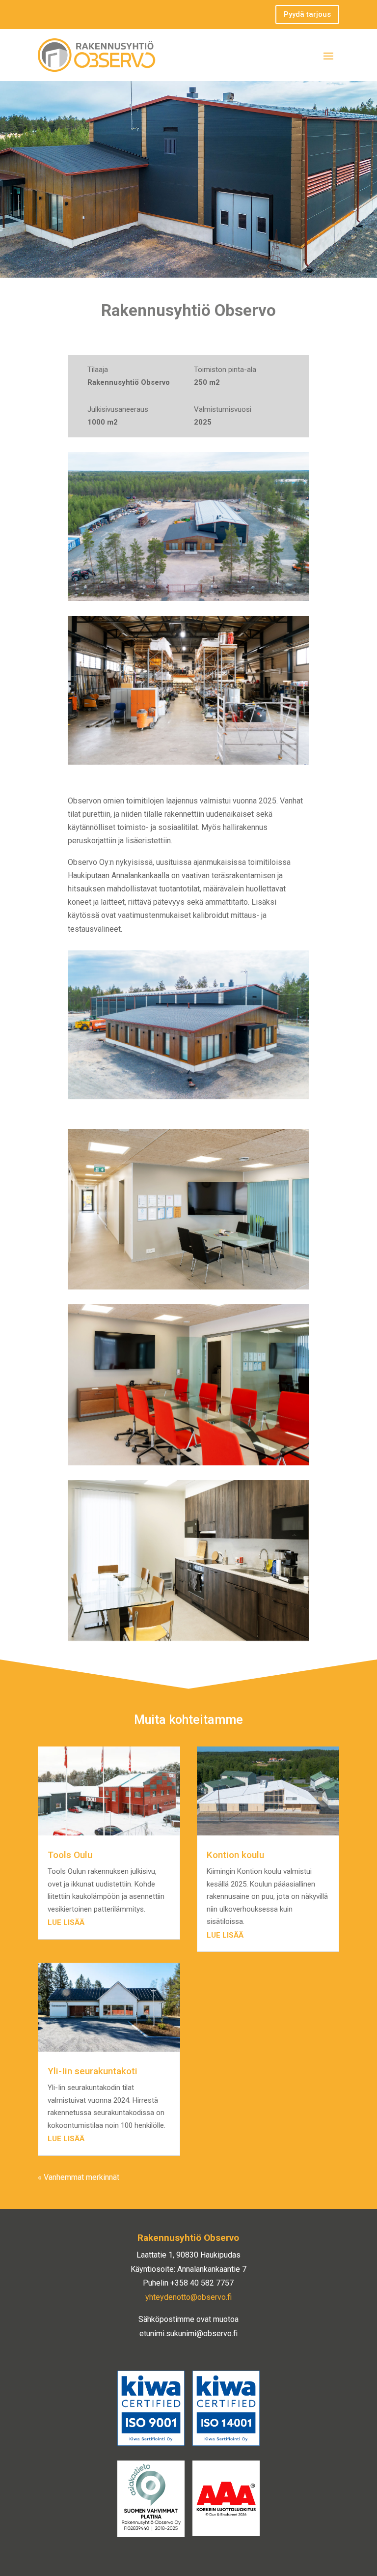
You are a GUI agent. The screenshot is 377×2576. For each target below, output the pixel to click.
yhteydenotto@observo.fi (188, 2297)
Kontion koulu (235, 1855)
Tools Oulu (70, 1855)
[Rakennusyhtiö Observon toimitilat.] (188, 527)
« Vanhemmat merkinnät (79, 2177)
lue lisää (66, 1922)
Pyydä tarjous (307, 14)
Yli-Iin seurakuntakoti (93, 2071)
